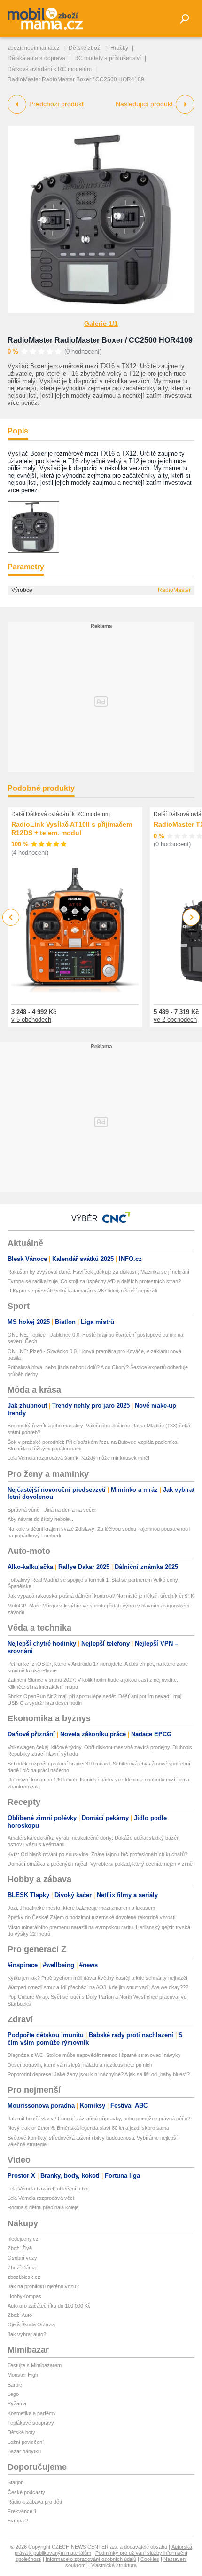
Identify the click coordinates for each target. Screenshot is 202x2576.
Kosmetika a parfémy (32, 2413)
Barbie (15, 2385)
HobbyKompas (24, 2296)
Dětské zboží (85, 48)
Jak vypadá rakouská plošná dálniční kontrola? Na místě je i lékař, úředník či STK (101, 1596)
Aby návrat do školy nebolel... (41, 1519)
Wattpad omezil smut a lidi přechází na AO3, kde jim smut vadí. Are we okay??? (98, 1987)
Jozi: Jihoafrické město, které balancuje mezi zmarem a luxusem (81, 1908)
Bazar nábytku (24, 2451)
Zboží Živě (20, 2248)
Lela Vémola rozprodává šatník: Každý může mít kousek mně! (78, 1458)
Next (191, 918)
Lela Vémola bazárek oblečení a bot (48, 2189)
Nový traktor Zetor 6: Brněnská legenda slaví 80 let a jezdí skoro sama (88, 2128)
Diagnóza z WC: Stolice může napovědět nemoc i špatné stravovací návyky (94, 2055)
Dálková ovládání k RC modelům (50, 69)
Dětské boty (21, 2432)
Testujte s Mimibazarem (35, 2365)
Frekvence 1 (22, 2511)
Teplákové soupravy (31, 2423)
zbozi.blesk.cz (24, 2277)
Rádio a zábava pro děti (35, 2502)
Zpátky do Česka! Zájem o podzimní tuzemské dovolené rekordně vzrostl (91, 1917)
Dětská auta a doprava (36, 58)
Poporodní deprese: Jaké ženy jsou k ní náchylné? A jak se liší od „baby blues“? (99, 2074)
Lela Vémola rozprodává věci (41, 2198)
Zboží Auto (20, 2315)
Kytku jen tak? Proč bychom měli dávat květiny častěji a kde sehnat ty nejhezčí (97, 1978)
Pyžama (17, 2403)
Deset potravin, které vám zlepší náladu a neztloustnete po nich (80, 2065)
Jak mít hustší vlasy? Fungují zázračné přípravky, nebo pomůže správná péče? (99, 2119)
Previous (11, 917)
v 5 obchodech (31, 1020)
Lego (13, 2394)
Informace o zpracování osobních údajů (91, 2559)
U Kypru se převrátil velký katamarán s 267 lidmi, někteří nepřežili (82, 1291)
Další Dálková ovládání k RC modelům (61, 814)
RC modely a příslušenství (108, 58)
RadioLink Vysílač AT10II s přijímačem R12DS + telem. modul (72, 828)
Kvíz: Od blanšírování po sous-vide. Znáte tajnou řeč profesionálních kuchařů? (97, 1854)
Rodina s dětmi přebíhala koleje (43, 2207)
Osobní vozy (22, 2258)
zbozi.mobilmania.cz (34, 48)
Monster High (23, 2375)
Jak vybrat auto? (27, 2334)
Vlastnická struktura (114, 2565)
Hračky (119, 48)
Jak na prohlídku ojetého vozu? (43, 2286)
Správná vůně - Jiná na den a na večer (52, 1510)
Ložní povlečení (26, 2442)
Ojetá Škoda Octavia (31, 2324)
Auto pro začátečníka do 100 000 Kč (49, 2306)
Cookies (150, 2559)
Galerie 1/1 (101, 323)
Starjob (16, 2482)
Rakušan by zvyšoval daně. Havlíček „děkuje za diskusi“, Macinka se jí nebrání (98, 1272)
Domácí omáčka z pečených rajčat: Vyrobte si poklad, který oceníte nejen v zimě (100, 1864)
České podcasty (26, 2492)
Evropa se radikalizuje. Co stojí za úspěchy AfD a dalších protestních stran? (94, 1281)
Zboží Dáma (22, 2268)
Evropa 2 (18, 2521)
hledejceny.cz (23, 2239)
